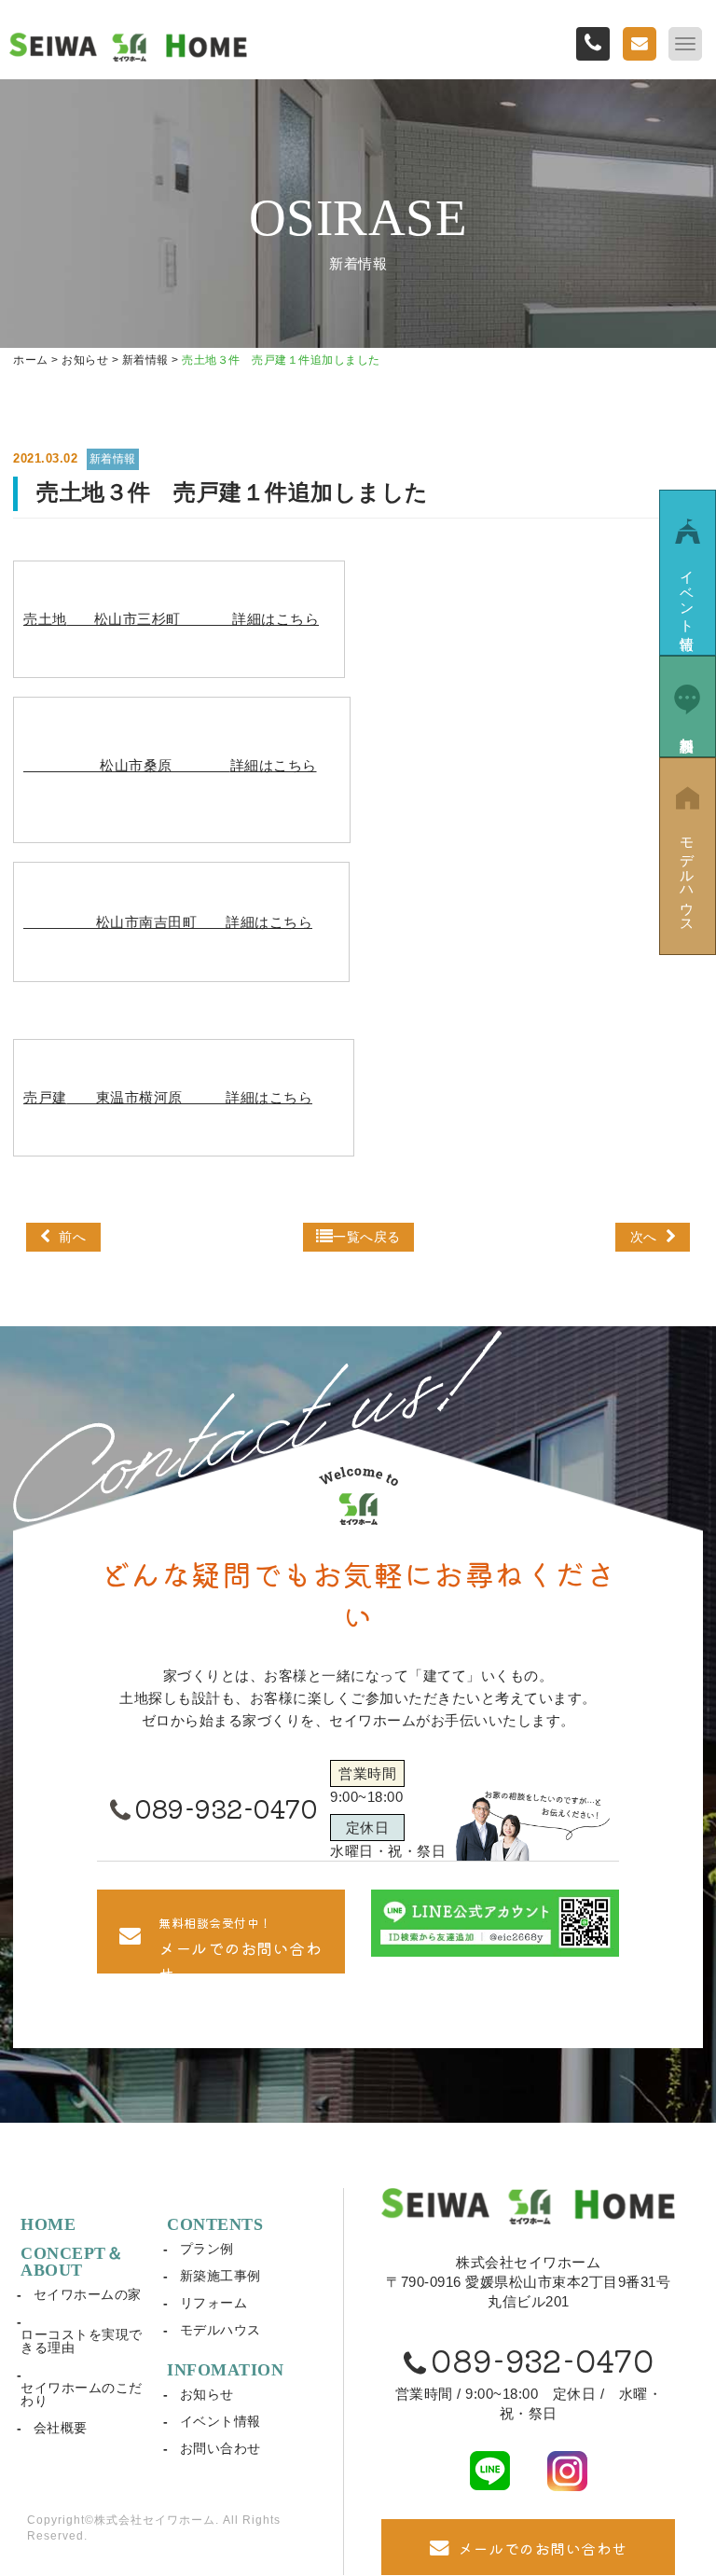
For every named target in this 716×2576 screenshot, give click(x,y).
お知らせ (207, 2394)
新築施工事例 (220, 2276)
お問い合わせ (220, 2448)
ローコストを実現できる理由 (82, 2341)
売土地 (171, 619)
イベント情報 (220, 2421)
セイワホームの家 (88, 2294)
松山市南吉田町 (168, 922)
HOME (48, 2224)
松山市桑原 (170, 765)
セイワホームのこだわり (82, 2394)
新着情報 (113, 459)
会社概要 (61, 2428)
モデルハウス (220, 2330)
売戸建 (168, 1097)
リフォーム (214, 2303)
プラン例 (207, 2249)
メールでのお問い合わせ (543, 2548)
